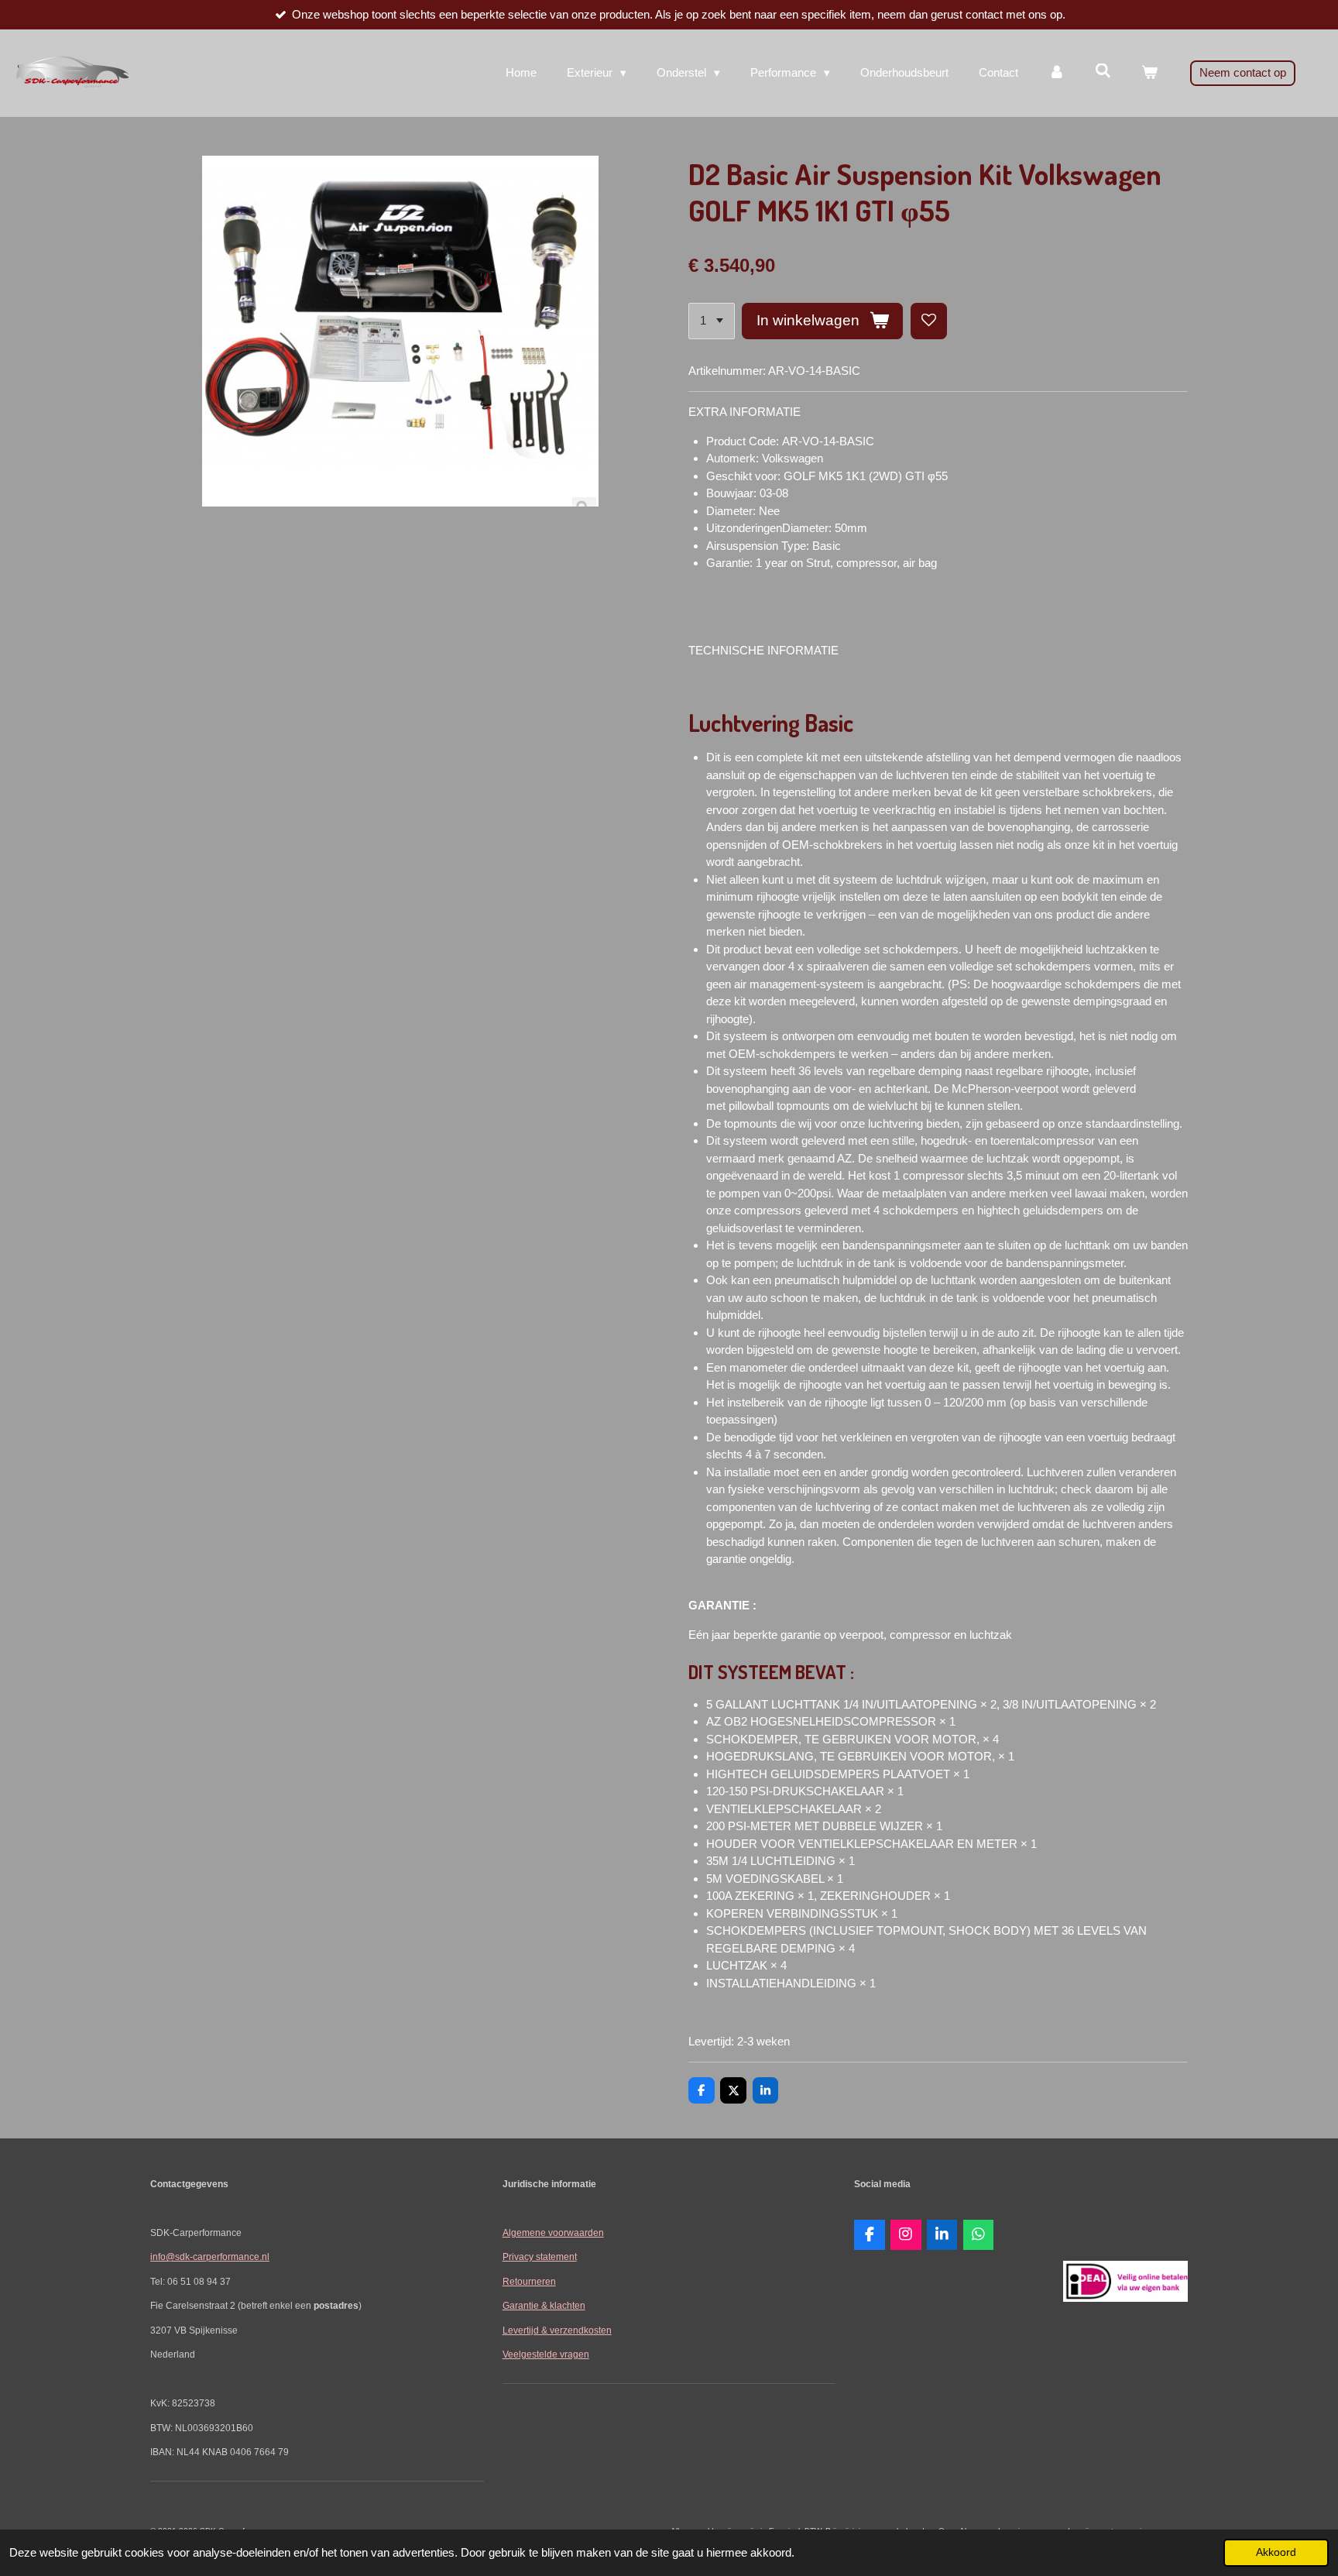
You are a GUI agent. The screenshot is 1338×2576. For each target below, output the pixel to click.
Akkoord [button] (1276, 2552)
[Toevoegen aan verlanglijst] (929, 321)
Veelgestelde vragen (546, 2354)
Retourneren (529, 2281)
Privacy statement (540, 2257)
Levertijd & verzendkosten (557, 2330)
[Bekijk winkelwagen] (1149, 73)
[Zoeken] (1103, 71)
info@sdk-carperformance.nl (210, 2257)
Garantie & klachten (544, 2305)
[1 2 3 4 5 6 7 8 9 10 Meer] (712, 321)
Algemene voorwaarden (553, 2233)
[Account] (1057, 73)
